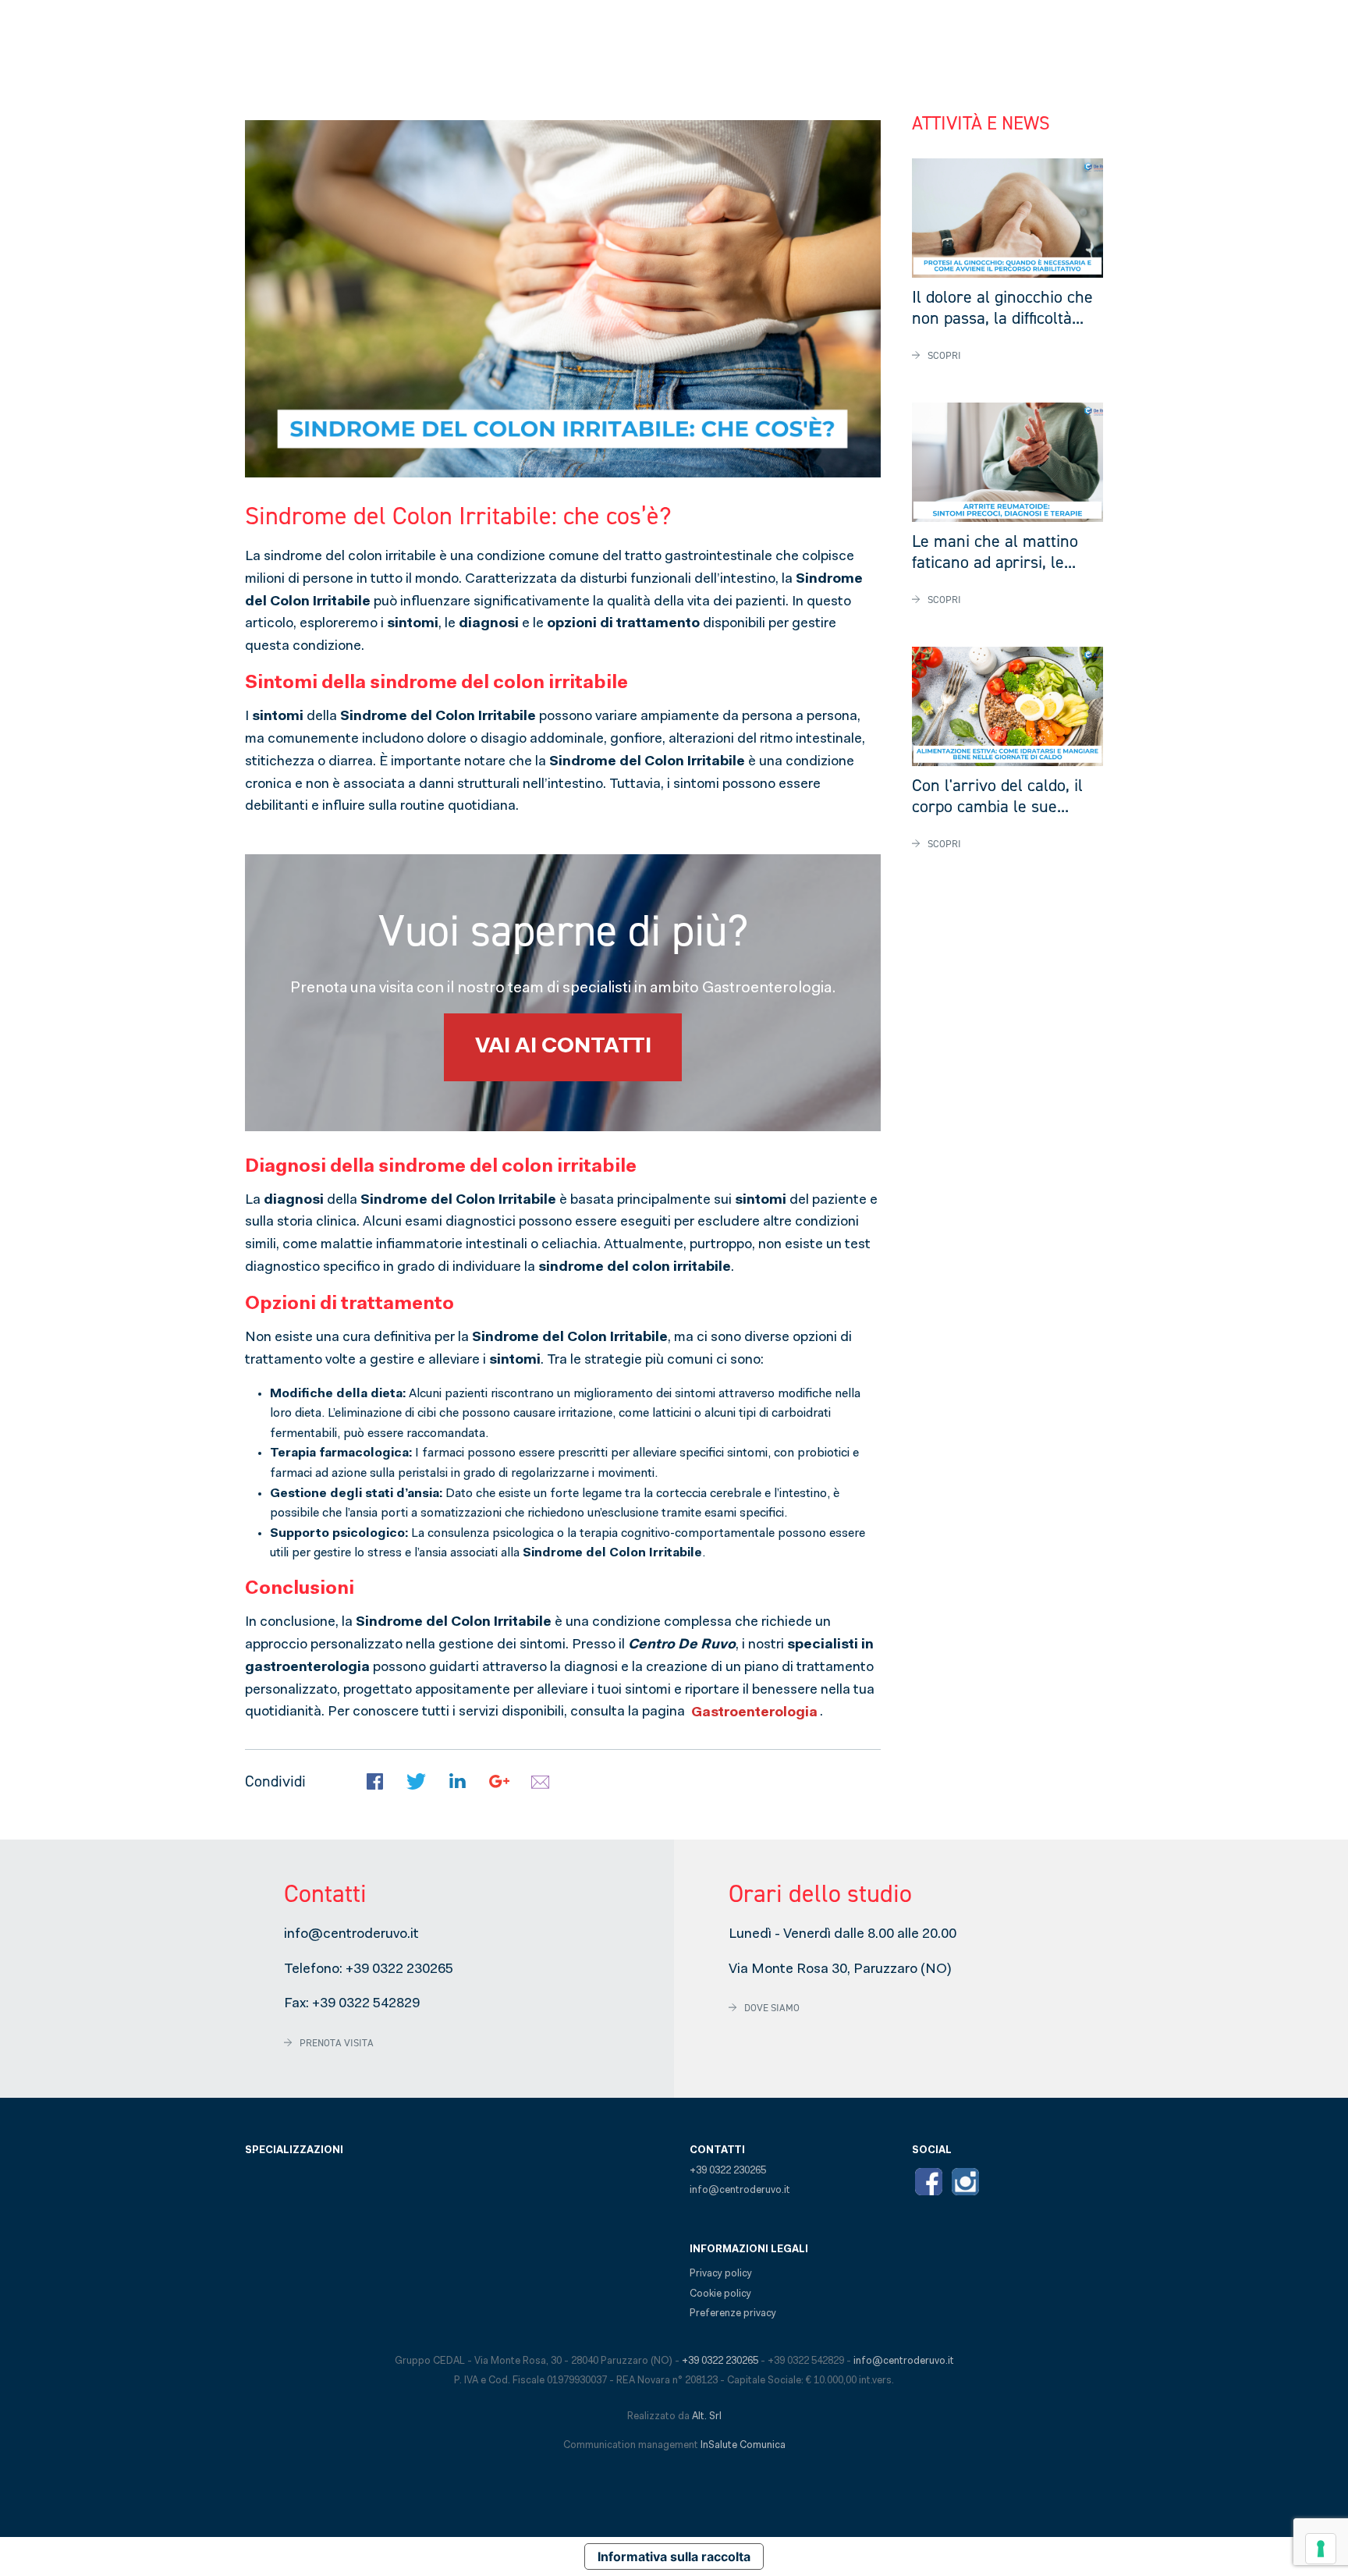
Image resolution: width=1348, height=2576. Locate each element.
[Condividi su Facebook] (375, 1782)
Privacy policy (721, 2274)
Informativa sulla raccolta (674, 2556)
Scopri (944, 355)
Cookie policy (720, 2294)
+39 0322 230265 (399, 1970)
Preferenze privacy (733, 2313)
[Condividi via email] (540, 1782)
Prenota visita (337, 2043)
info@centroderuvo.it (351, 1935)
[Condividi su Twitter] (416, 1782)
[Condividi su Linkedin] (458, 1782)
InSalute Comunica (743, 2445)
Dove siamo (772, 2008)
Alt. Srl (707, 2416)
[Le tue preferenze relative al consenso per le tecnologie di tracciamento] (1321, 2549)
